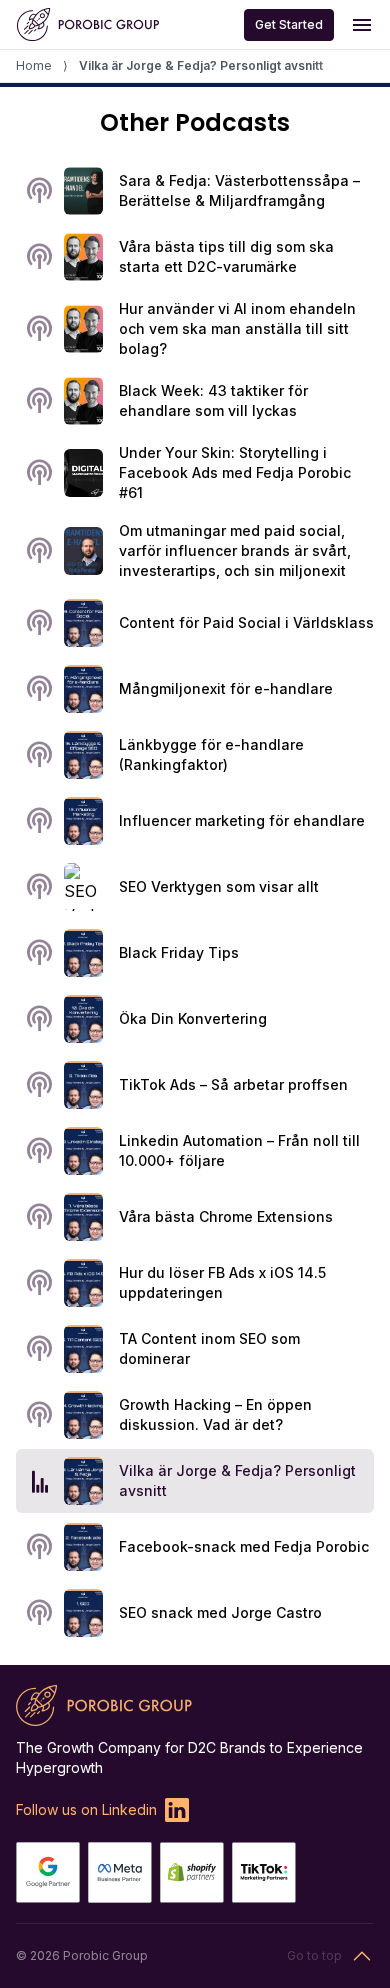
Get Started (289, 24)
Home (34, 65)
